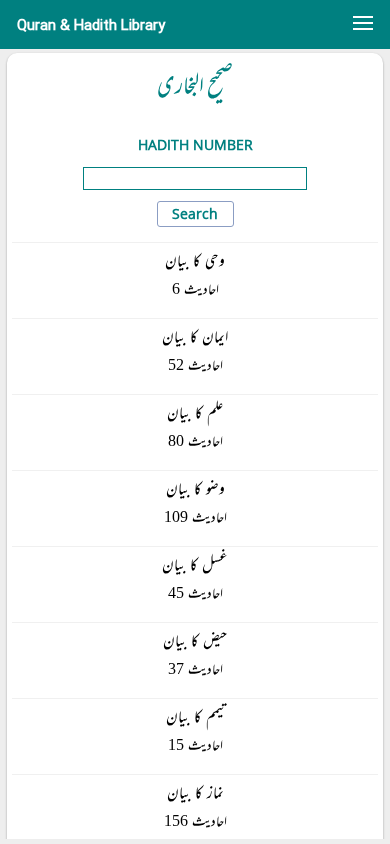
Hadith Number (195, 144)
